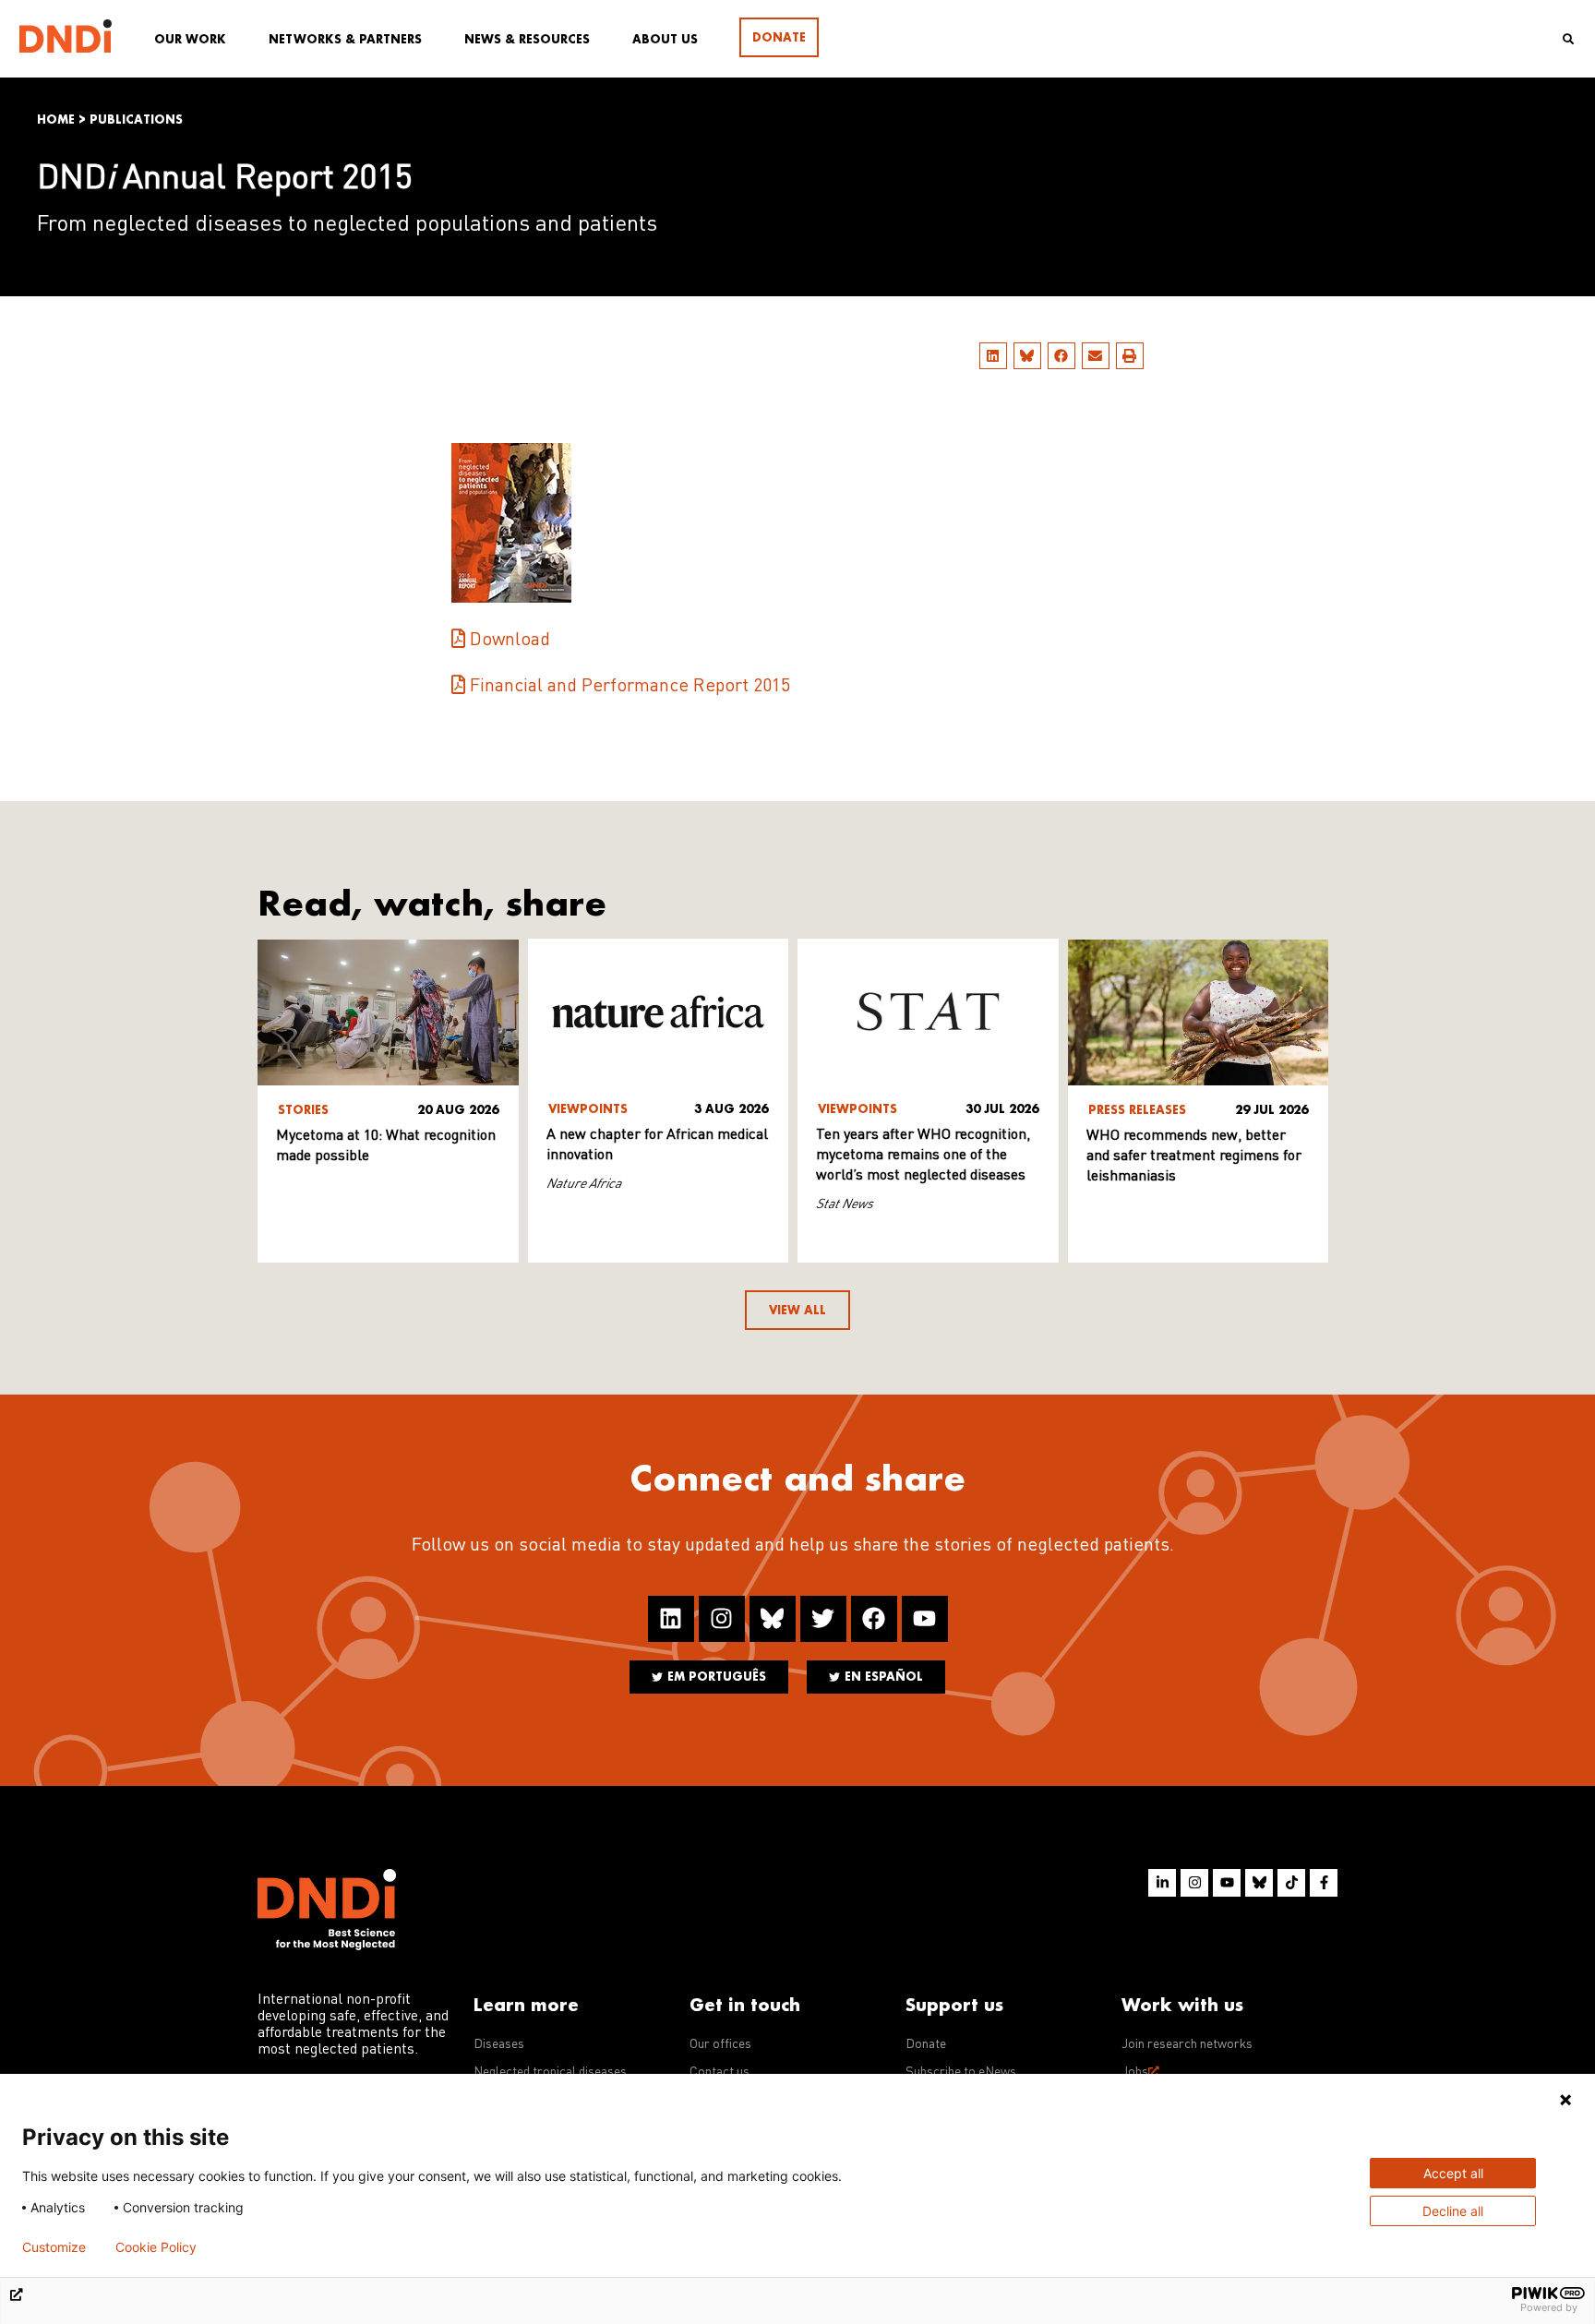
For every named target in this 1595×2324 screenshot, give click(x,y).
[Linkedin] (671, 1619)
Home (56, 120)
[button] (993, 356)
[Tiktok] (1291, 1883)
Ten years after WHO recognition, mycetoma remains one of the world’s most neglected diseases (923, 1156)
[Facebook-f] (1324, 1883)
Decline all (1453, 2211)
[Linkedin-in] (1162, 1883)
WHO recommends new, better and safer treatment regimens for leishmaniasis (1194, 1156)
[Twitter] (823, 1619)
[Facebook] (874, 1619)
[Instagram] (722, 1619)
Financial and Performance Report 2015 (630, 687)
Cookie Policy (156, 2247)
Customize (54, 2247)
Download (510, 641)
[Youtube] (925, 1619)
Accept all (1453, 2173)
